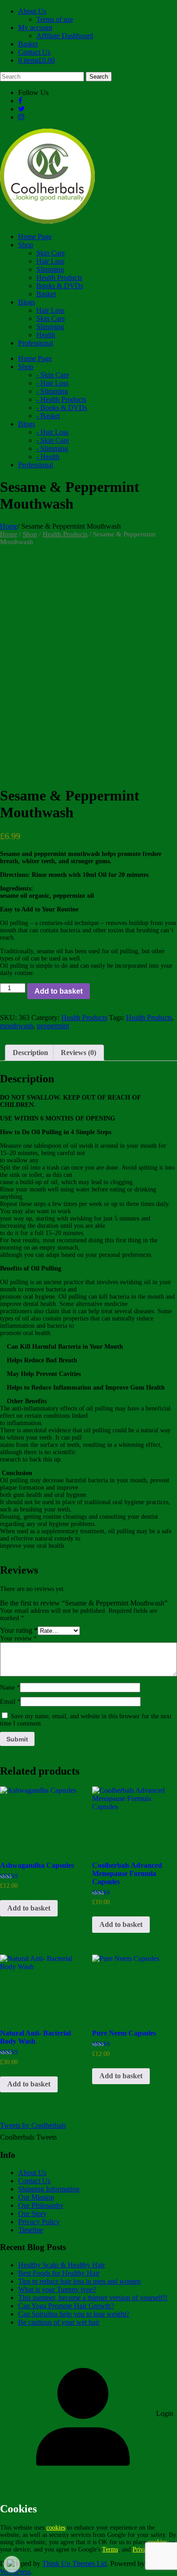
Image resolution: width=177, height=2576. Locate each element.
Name (10, 1688)
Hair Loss (50, 261)
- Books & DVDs (62, 408)
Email (10, 1702)
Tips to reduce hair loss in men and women (79, 2281)
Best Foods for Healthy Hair (59, 2273)
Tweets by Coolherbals (33, 2125)
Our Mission (36, 2197)
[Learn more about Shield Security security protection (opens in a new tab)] (12, 2564)
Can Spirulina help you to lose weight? (74, 2314)
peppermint (53, 1026)
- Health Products (61, 399)
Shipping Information (49, 2189)
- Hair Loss (52, 383)
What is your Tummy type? (57, 2289)
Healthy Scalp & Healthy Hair (61, 2265)
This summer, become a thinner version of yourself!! (93, 2298)
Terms (110, 2549)
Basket (28, 44)
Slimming (50, 269)
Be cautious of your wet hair (59, 2322)
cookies (56, 2528)
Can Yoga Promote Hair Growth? (66, 2306)
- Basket (48, 416)
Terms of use (55, 19)
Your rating (19, 1630)
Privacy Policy (39, 2222)
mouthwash (17, 1026)
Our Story (32, 2213)
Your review (18, 1638)
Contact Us (34, 52)
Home (9, 526)
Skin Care (51, 253)
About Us (32, 11)
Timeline (31, 2230)
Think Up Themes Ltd (74, 2563)
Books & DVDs (60, 286)
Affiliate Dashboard (65, 36)
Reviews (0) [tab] (79, 1053)
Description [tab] (30, 1053)
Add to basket (59, 991)
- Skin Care (53, 375)
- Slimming (52, 391)
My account (35, 28)
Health (46, 335)
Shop (30, 534)
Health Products (59, 278)
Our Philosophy (41, 2205)
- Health (48, 457)
